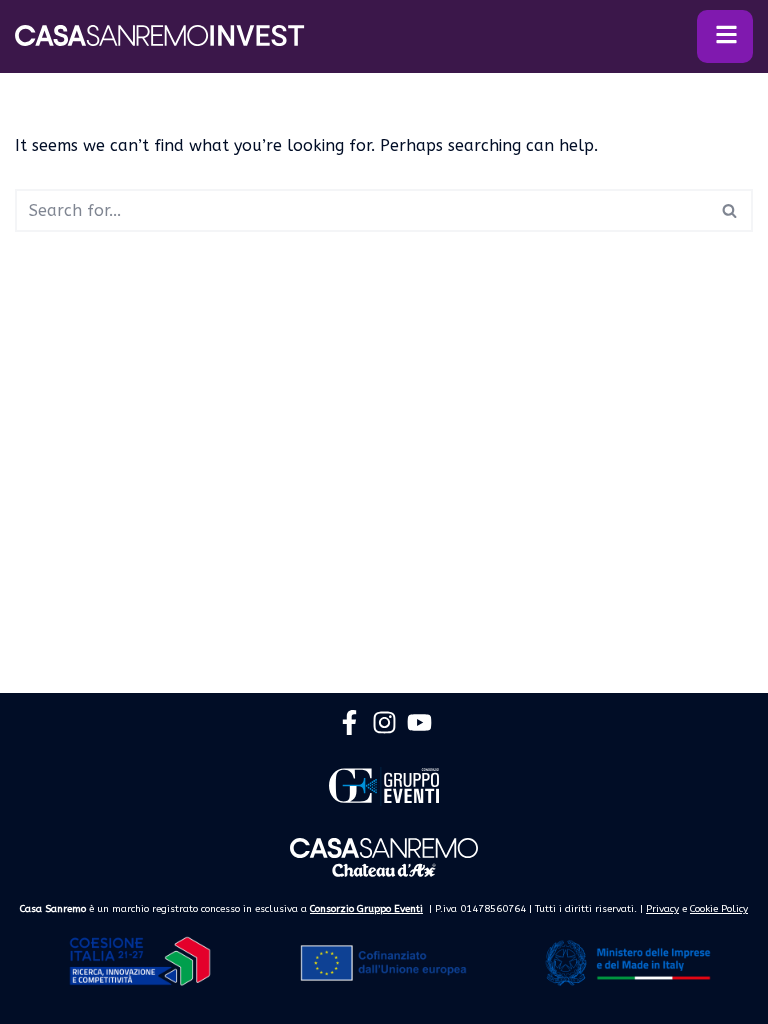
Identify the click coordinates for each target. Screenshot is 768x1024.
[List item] (349, 722)
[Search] (730, 210)
